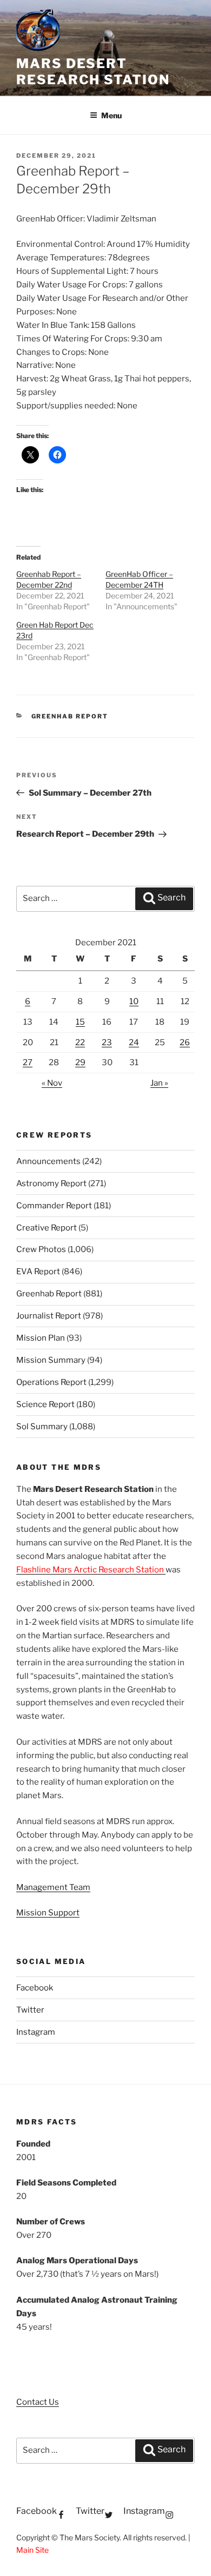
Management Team (53, 1887)
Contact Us (38, 2402)
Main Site (32, 2550)
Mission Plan (41, 1338)
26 (185, 1042)
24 (134, 1042)
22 (80, 1042)
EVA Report (38, 1272)
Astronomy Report (51, 1183)
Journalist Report (49, 1316)
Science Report (45, 1404)
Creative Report (47, 1228)
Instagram (36, 2032)
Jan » (159, 1083)
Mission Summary (51, 1360)
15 (80, 1022)
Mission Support (48, 1913)
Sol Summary (42, 1427)
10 (134, 1001)
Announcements (48, 1161)
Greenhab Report (70, 716)
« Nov (52, 1083)
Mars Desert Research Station (93, 72)
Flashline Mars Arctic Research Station (91, 1570)
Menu (111, 115)
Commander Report (54, 1206)
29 (80, 1062)
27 (28, 1062)
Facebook (35, 1988)
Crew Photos (41, 1249)
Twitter (30, 2010)
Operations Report (51, 1382)
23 (107, 1042)
